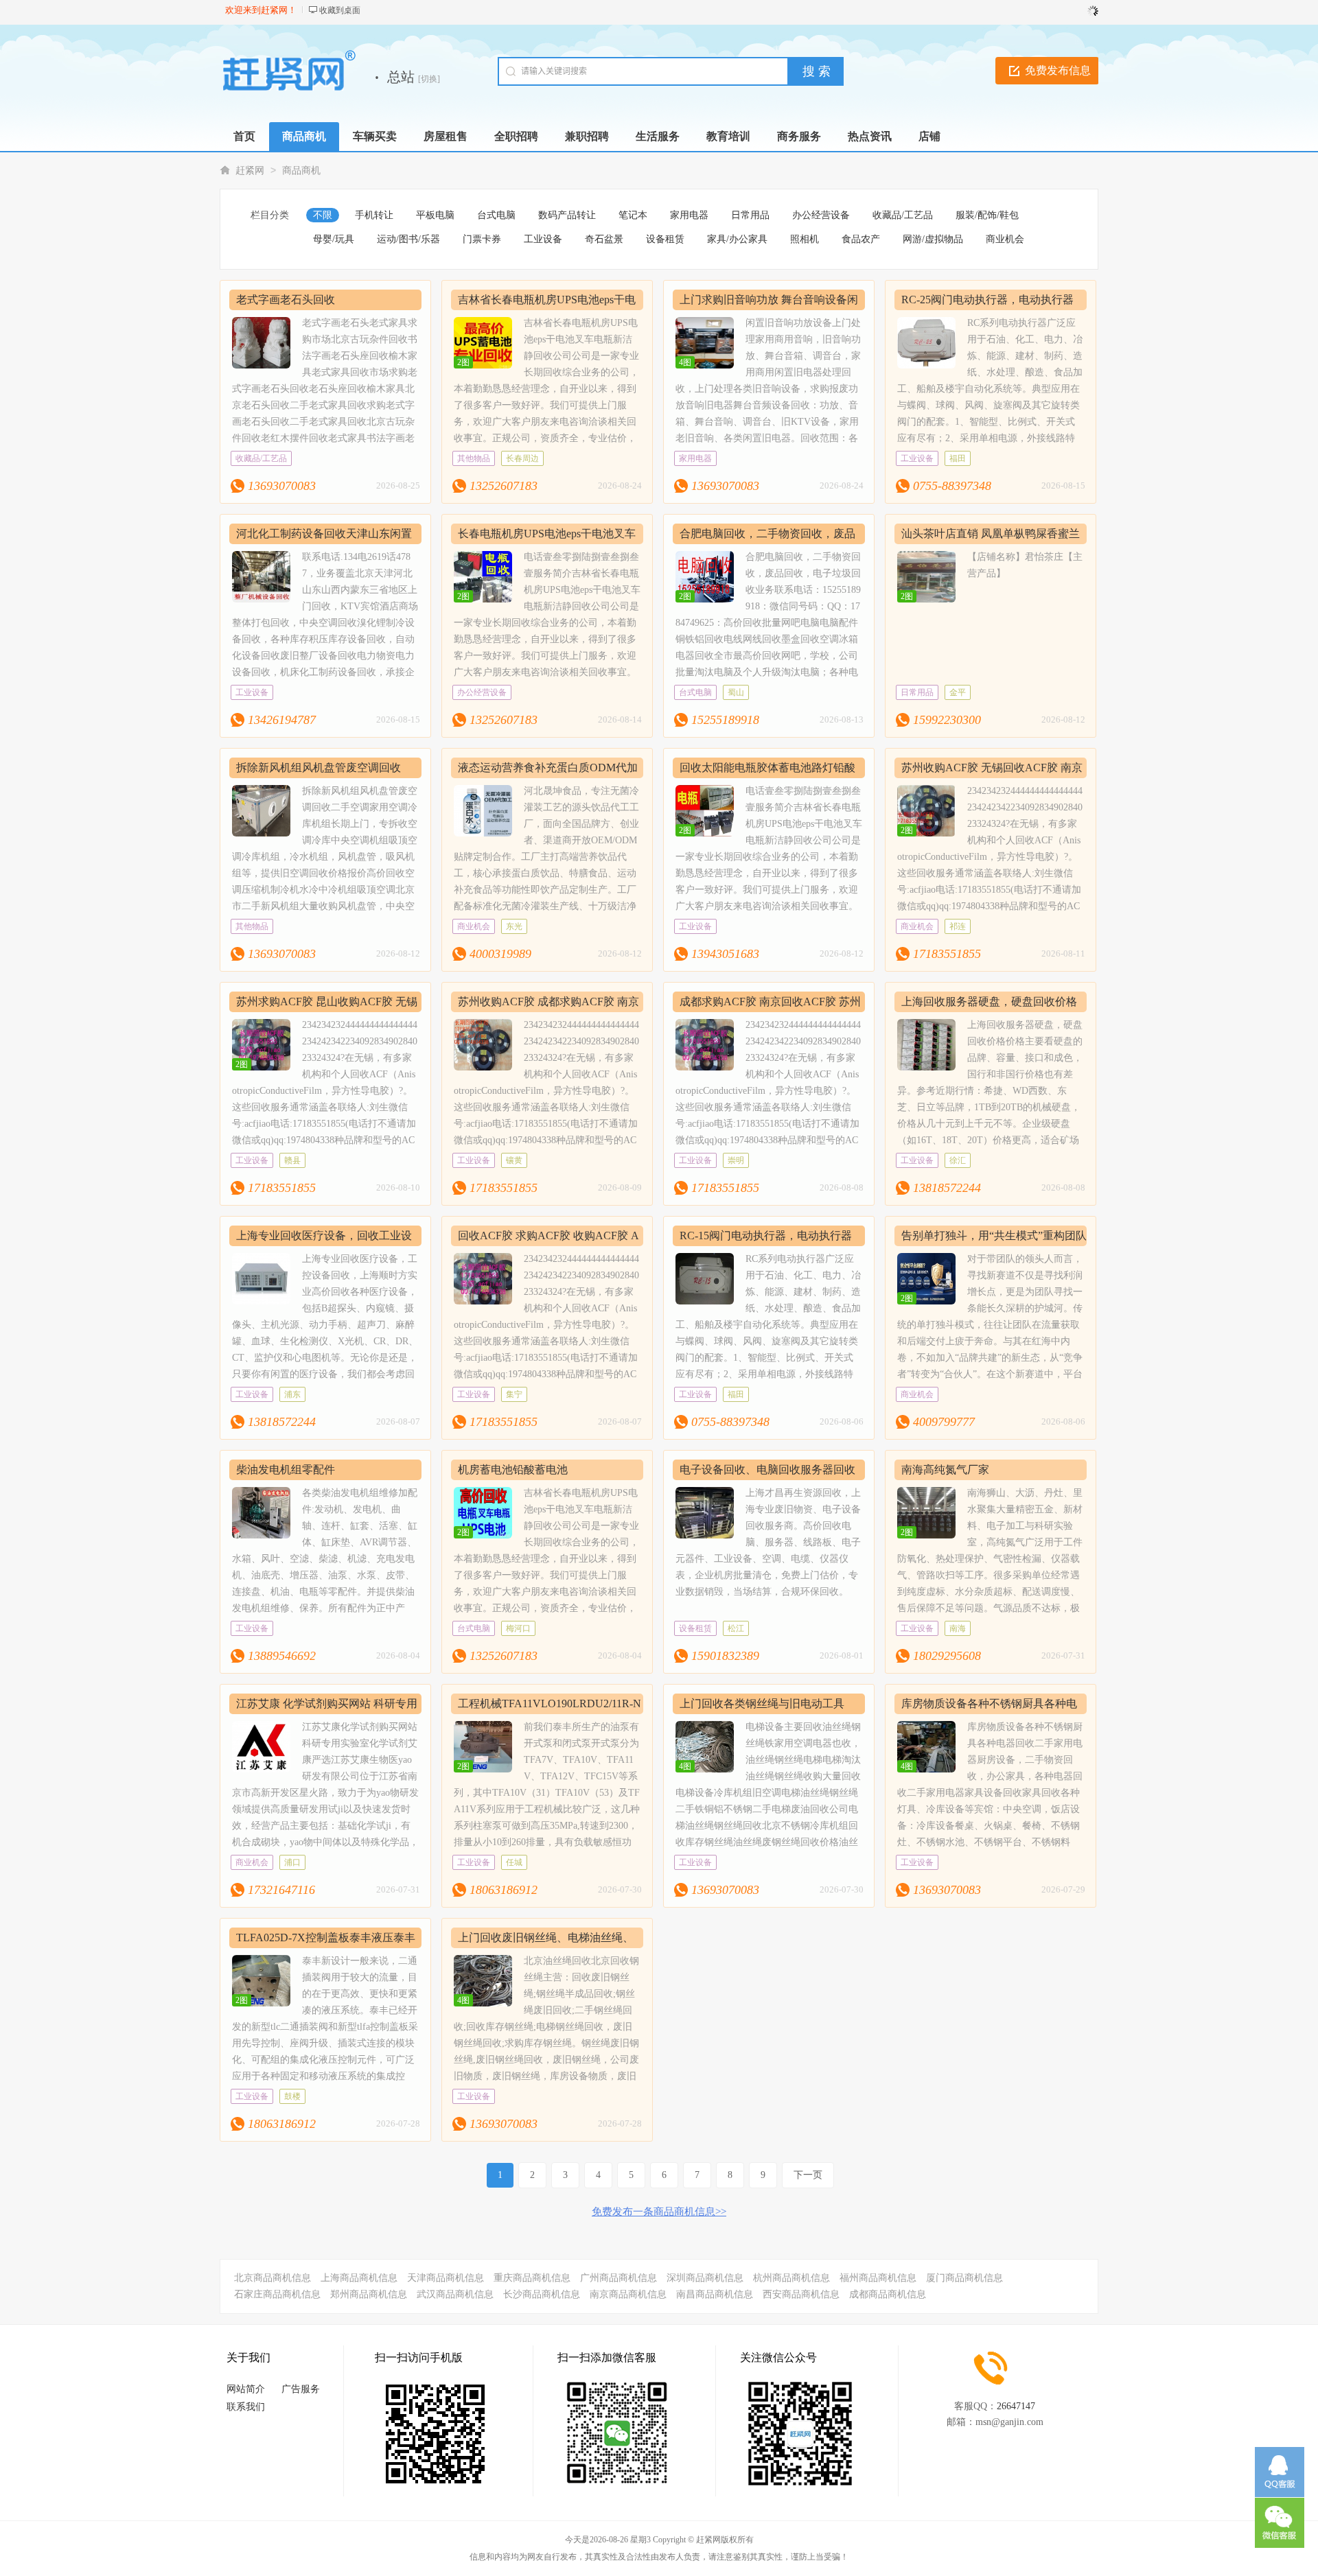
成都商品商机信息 (888, 2294)
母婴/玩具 (334, 239)
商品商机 (301, 171)
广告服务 (301, 2389)
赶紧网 (250, 171)
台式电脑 (496, 215)
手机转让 (374, 215)
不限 (323, 215)
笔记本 (633, 215)
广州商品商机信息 (618, 2278)
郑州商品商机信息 (369, 2294)
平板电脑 (435, 215)
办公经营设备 (821, 215)
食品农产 (861, 239)
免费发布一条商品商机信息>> (659, 2212)
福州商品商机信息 (878, 2278)
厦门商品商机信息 (964, 2278)
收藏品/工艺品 (903, 215)
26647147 (1016, 2406)
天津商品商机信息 (446, 2278)
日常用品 (750, 215)
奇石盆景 (604, 239)
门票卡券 (482, 239)
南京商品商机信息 (628, 2294)
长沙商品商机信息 (542, 2294)
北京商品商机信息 (273, 2278)
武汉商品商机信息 (455, 2294)
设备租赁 (665, 239)
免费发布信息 (1058, 70)
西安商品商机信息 (801, 2294)
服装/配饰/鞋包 (987, 215)
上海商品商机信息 (359, 2278)
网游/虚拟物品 (933, 239)
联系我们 (246, 2407)
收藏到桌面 (340, 10)
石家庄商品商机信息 (277, 2294)
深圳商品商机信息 (705, 2278)
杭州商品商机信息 (791, 2278)
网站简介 (246, 2389)
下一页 (808, 2175)
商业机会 (1005, 239)
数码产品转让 (567, 215)
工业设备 (543, 239)
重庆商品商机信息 (532, 2278)
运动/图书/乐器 (408, 239)
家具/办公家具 (737, 239)
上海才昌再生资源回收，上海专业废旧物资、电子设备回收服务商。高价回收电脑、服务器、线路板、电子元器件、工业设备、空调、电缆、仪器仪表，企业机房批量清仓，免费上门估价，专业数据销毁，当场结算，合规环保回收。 (768, 1542)
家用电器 (689, 215)
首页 (244, 136)
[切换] (429, 79)
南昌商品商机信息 (715, 2294)
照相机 (805, 239)
